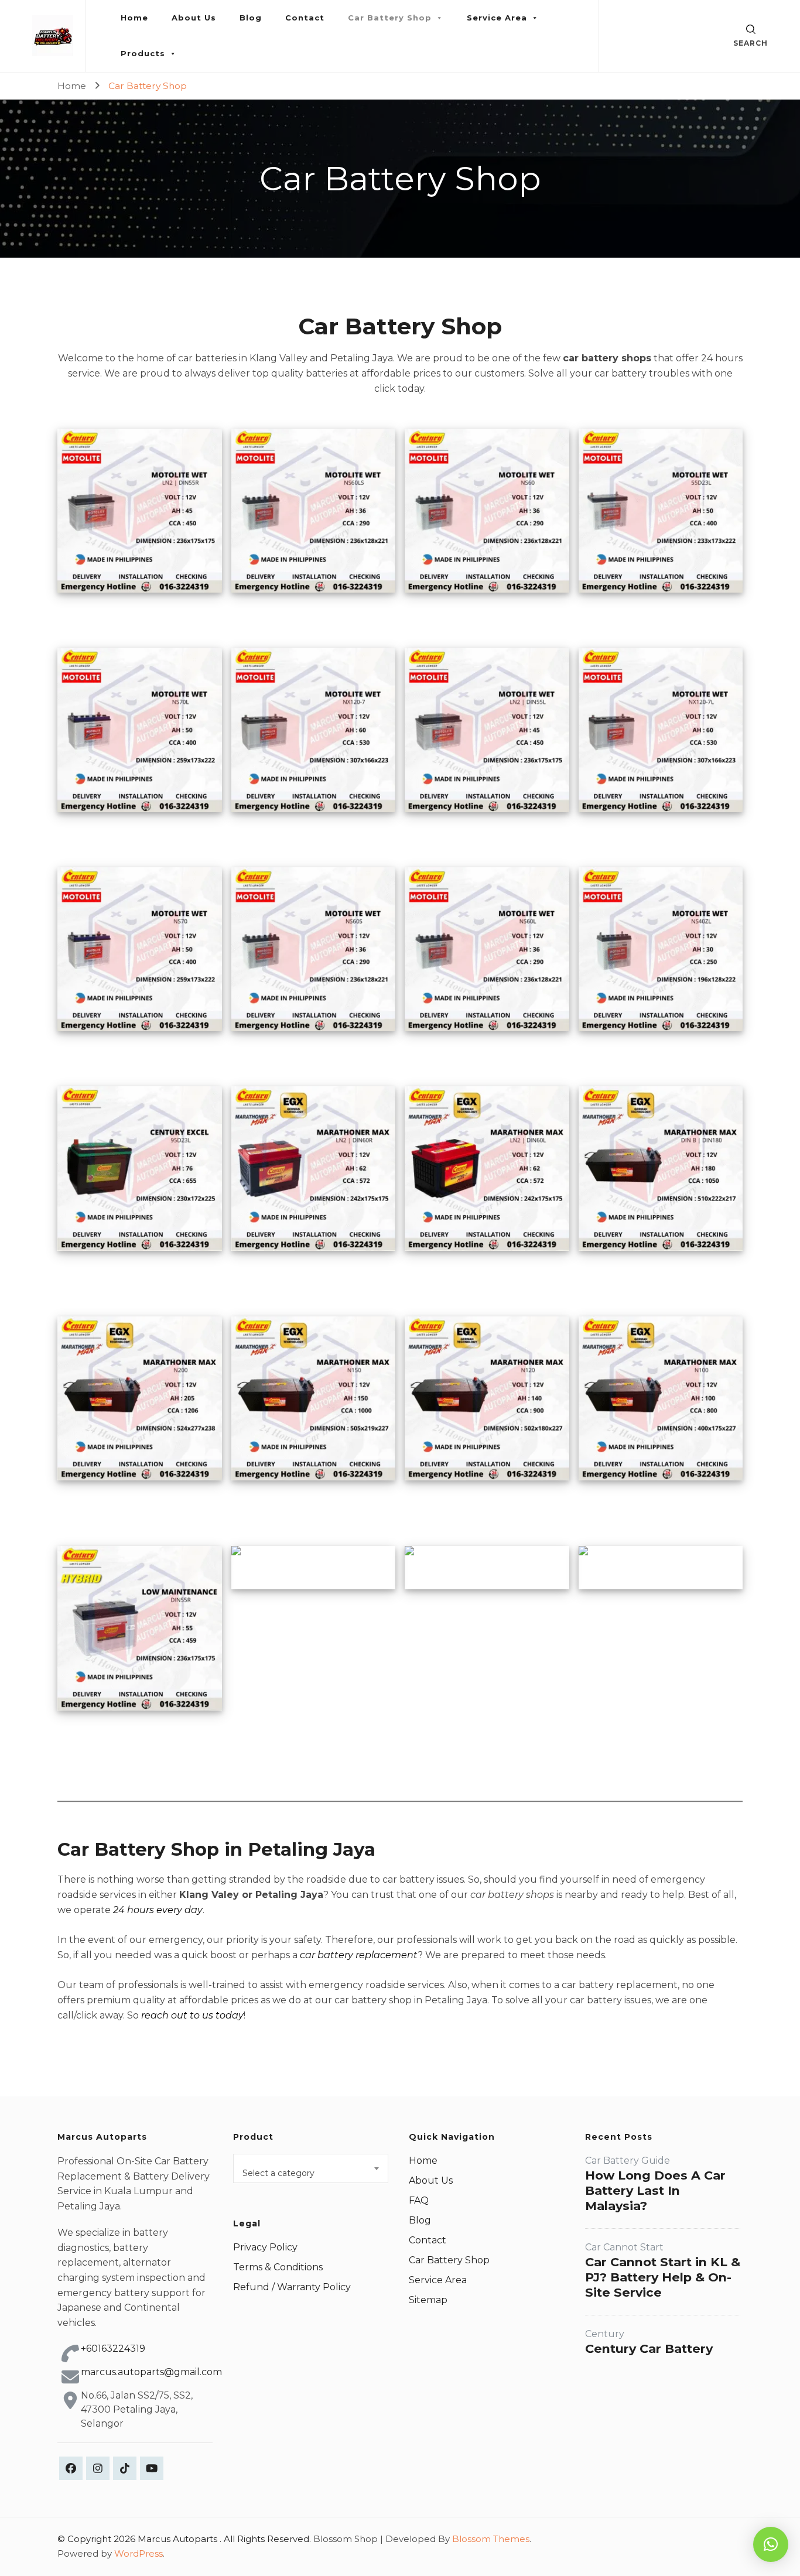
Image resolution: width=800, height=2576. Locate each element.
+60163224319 (113, 2348)
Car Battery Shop (390, 18)
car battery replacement (359, 1955)
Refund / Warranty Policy (292, 2287)
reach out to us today (192, 2015)
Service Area (497, 18)
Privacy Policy (265, 2247)
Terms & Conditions (278, 2267)
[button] (771, 2544)
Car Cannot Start (624, 2247)
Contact (305, 18)
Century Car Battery (649, 2348)
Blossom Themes (491, 2539)
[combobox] (311, 2168)
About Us (194, 18)
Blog (251, 18)
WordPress (139, 2553)
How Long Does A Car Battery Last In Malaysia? (655, 2190)
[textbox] (311, 2173)
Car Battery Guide (628, 2161)
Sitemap (428, 2300)
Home (134, 18)
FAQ (419, 2200)
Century (605, 2334)
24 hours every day (158, 1910)
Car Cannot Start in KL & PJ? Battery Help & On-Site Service (663, 2277)
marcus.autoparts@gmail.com (151, 2372)
